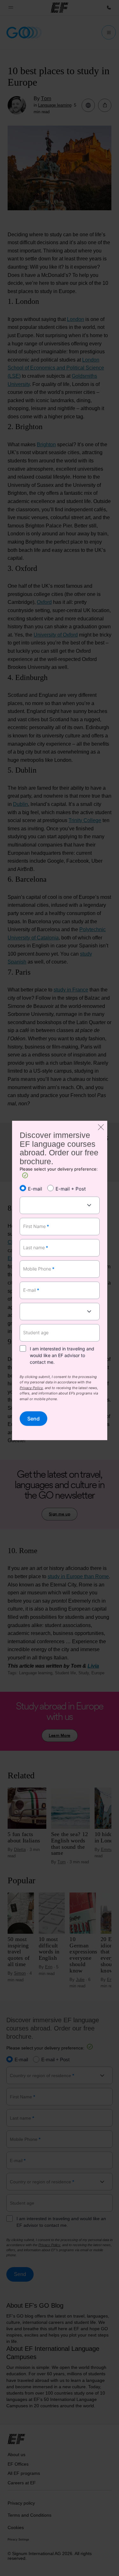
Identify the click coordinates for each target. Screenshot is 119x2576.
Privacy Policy (31, 1388)
